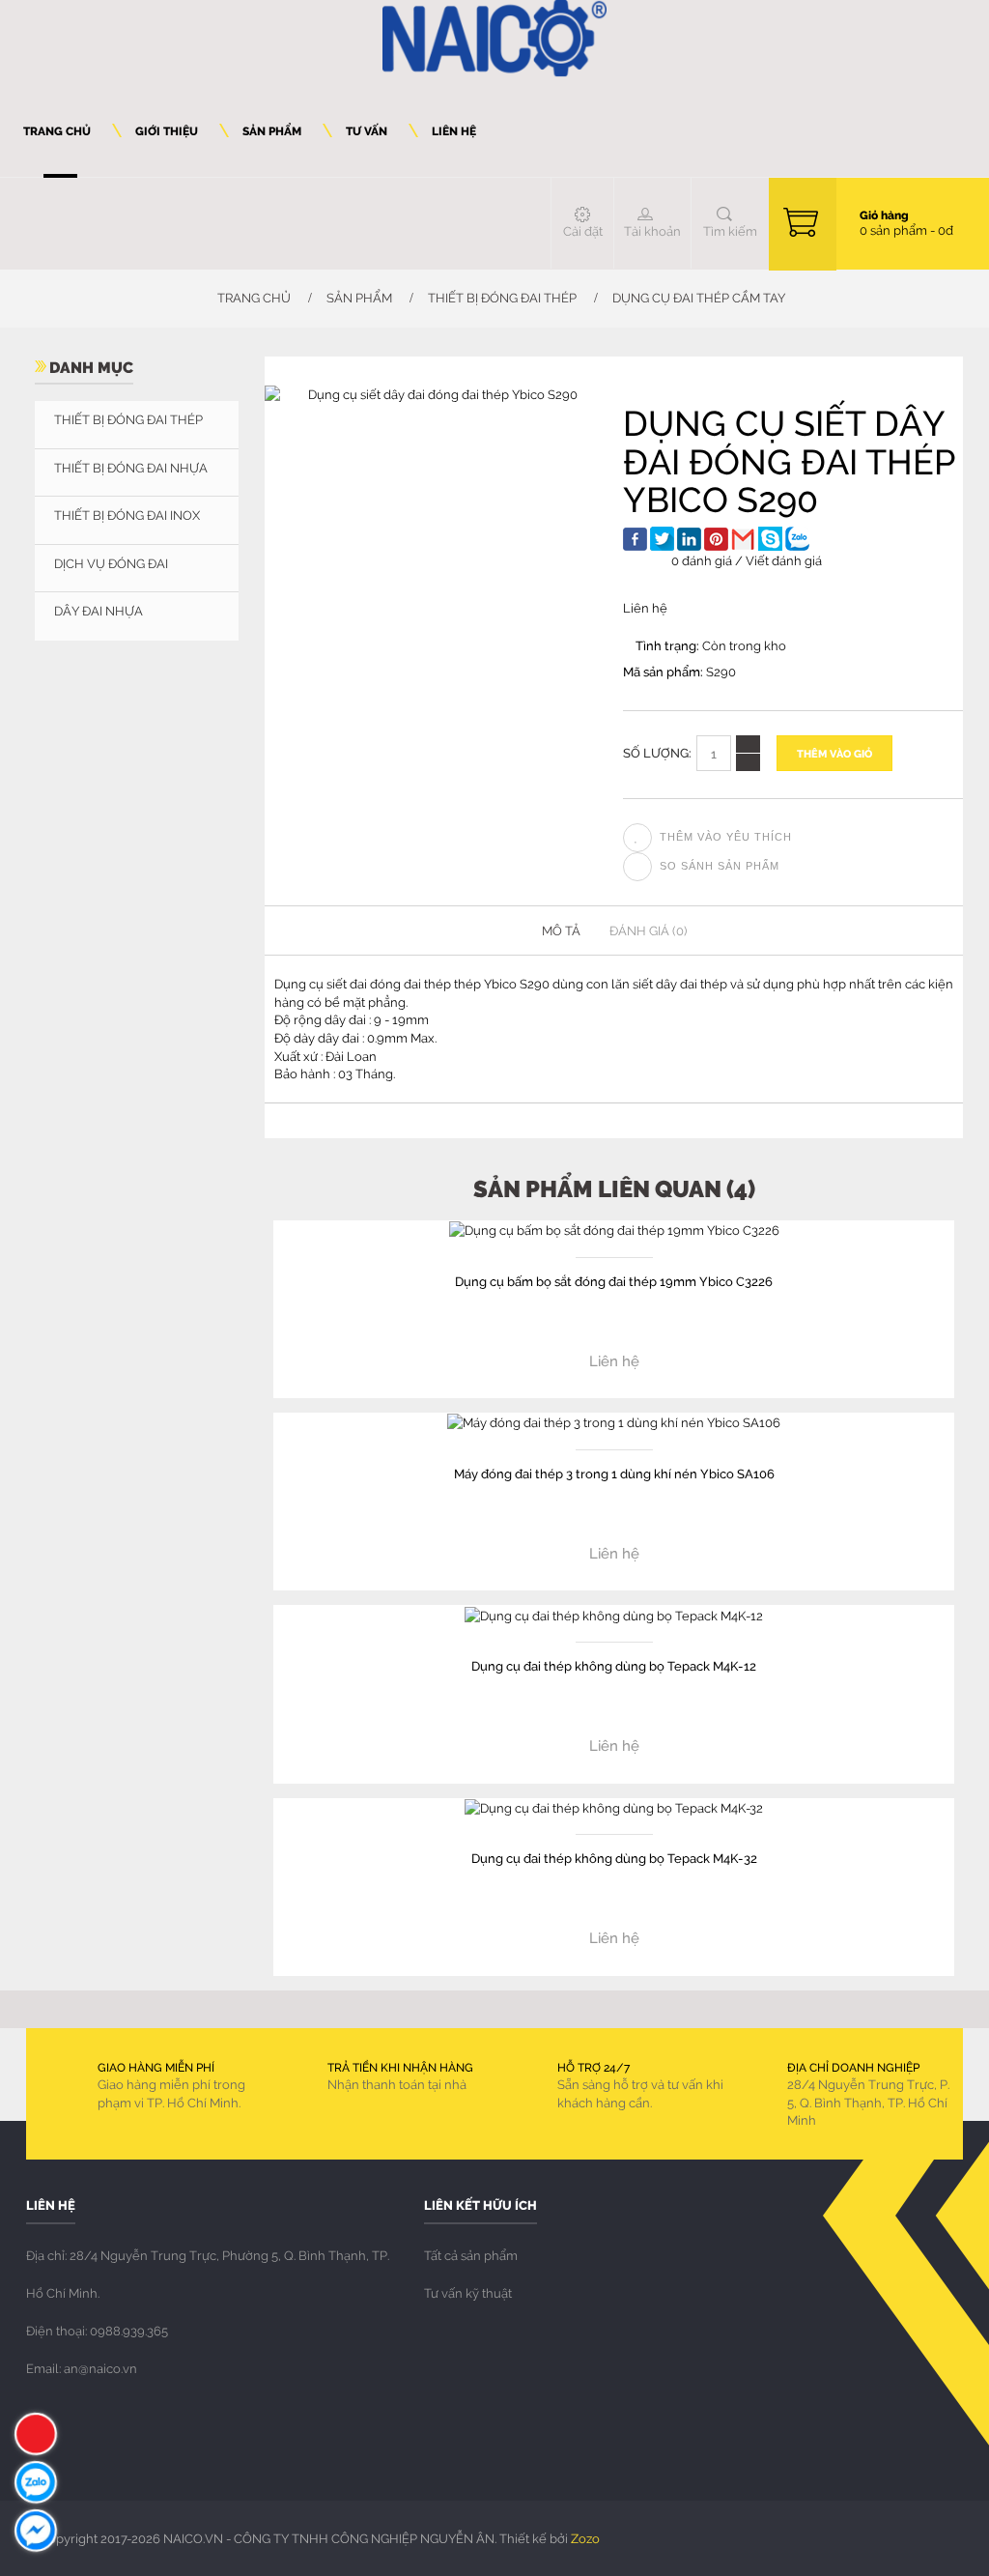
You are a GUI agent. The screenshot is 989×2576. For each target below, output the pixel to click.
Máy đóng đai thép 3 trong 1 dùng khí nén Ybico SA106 (614, 1473)
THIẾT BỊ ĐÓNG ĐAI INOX (127, 515)
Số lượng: (657, 752)
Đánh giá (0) (648, 930)
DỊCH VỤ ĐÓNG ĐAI (111, 563)
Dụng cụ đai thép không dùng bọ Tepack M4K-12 (614, 1665)
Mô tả (561, 930)
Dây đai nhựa (99, 611)
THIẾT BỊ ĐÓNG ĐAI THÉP (502, 298)
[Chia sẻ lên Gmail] (743, 539)
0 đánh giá (702, 560)
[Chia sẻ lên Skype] (770, 539)
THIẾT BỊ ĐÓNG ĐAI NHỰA (131, 468)
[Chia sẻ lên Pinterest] (716, 539)
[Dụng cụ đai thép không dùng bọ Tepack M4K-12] (614, 1614)
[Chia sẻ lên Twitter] (662, 539)
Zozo (585, 2538)
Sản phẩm (359, 298)
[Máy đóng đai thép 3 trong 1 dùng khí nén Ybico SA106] (614, 1421)
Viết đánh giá (784, 560)
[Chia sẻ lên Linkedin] (689, 539)
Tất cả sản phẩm (471, 2255)
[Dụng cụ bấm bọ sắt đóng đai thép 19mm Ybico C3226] (614, 1229)
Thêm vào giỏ (834, 753)
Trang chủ (253, 298)
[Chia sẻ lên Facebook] (635, 539)
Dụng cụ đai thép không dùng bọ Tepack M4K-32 (614, 1858)
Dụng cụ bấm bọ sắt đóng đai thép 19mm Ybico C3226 (614, 1281)
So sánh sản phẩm (720, 866)
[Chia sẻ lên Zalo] (797, 539)
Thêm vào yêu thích (726, 837)
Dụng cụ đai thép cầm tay (699, 298)
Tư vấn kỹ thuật (468, 2293)
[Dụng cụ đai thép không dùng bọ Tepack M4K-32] (614, 1807)
